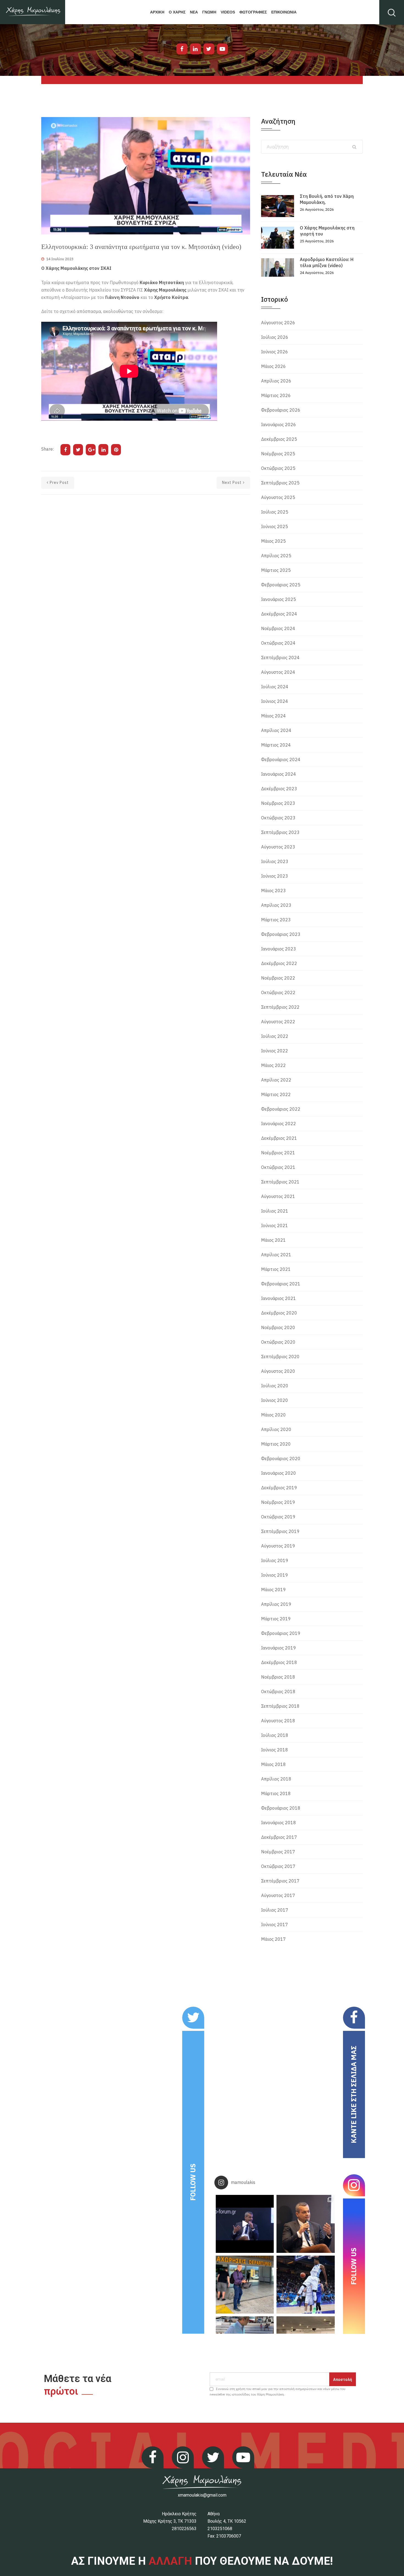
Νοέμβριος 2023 (278, 803)
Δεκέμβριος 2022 (279, 963)
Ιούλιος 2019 (275, 1560)
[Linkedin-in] (195, 49)
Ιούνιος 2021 (275, 1225)
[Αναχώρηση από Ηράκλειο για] (245, 2285)
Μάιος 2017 (273, 1939)
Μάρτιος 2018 (276, 1793)
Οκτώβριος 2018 (278, 1692)
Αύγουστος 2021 (278, 1196)
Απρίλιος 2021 (276, 1255)
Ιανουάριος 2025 (279, 599)
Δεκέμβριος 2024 (279, 614)
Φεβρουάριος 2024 (281, 759)
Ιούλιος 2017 (275, 1910)
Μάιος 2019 (273, 1590)
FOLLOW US (193, 2182)
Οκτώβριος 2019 (278, 1517)
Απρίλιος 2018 (276, 1779)
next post (232, 483)
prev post (59, 483)
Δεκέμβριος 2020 (279, 1313)
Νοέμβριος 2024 (278, 628)
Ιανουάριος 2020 (279, 1473)
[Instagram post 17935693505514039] (245, 2224)
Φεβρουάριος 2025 (281, 585)
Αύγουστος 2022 (278, 1022)
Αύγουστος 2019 (278, 1546)
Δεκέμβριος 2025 (279, 439)
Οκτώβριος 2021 (278, 1167)
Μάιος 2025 (273, 541)
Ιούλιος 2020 (275, 1386)
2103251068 (220, 2529)
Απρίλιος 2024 (276, 730)
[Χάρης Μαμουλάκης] (33, 12)
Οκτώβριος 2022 (278, 992)
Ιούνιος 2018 (275, 1750)
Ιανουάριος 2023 (279, 949)
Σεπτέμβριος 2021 (280, 1182)
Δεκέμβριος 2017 (279, 1837)
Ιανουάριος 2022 (279, 1124)
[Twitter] (209, 49)
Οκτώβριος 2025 (278, 468)
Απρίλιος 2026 (276, 381)
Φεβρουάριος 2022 (281, 1109)
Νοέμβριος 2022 (278, 978)
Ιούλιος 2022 (275, 1036)
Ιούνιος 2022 (275, 1051)
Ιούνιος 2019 (275, 1575)
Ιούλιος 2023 (275, 861)
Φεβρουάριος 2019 (281, 1633)
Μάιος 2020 (273, 1415)
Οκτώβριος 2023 (278, 818)
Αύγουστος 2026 (278, 323)
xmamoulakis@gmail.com (202, 2495)
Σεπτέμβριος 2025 (280, 483)
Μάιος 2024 (273, 716)
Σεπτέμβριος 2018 (280, 1706)
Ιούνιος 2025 (275, 526)
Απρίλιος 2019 (276, 1604)
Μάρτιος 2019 (276, 1619)
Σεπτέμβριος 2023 (280, 832)
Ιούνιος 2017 (275, 1925)
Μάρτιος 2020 (276, 1444)
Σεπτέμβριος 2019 (280, 1531)
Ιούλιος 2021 (275, 1211)
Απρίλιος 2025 (276, 556)
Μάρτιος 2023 (276, 920)
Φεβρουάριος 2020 (281, 1458)
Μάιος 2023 (273, 891)
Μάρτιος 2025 (276, 570)
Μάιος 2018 (273, 1764)
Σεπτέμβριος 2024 (280, 658)
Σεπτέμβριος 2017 (280, 1881)
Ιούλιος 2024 (275, 687)
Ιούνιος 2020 (275, 1400)
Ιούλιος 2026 (275, 337)
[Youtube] (222, 49)
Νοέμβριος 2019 (278, 1502)
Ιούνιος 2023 (275, 876)
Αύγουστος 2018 (278, 1721)
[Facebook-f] (182, 49)
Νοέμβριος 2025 (278, 454)
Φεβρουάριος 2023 (281, 934)
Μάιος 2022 (273, 1065)
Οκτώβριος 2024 (278, 643)
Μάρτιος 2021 (276, 1269)
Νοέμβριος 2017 (278, 1852)
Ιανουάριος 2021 (279, 1298)
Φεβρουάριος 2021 (281, 1284)
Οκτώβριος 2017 (278, 1866)
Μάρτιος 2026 (276, 395)
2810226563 (184, 2529)
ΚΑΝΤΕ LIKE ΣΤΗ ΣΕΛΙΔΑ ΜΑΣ (354, 2094)
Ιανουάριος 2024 (279, 774)
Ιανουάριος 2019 (279, 1648)
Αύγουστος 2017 (278, 1895)
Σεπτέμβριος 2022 (280, 1007)
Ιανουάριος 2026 (279, 425)
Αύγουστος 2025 (278, 497)
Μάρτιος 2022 (276, 1094)
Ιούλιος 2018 (275, 1735)
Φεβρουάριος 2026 (281, 410)
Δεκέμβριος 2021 (279, 1138)
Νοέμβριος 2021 (278, 1153)
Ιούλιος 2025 (275, 512)
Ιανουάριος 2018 (279, 1823)
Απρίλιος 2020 (276, 1429)
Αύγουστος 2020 (278, 1371)
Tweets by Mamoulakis (75, 2010)
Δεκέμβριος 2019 (279, 1488)
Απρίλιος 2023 (276, 905)
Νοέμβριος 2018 (278, 1677)
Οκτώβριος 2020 (278, 1342)
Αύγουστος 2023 (278, 847)
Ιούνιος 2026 (275, 352)
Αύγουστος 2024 (278, 672)
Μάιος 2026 (273, 366)
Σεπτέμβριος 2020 (280, 1357)
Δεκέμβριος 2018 (279, 1662)
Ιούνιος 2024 (275, 701)
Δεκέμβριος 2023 (279, 789)
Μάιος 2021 (273, 1240)
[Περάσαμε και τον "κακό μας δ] (305, 2285)
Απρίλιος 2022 (276, 1080)
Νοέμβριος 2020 (278, 1327)
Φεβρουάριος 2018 (281, 1808)
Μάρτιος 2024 (276, 745)
